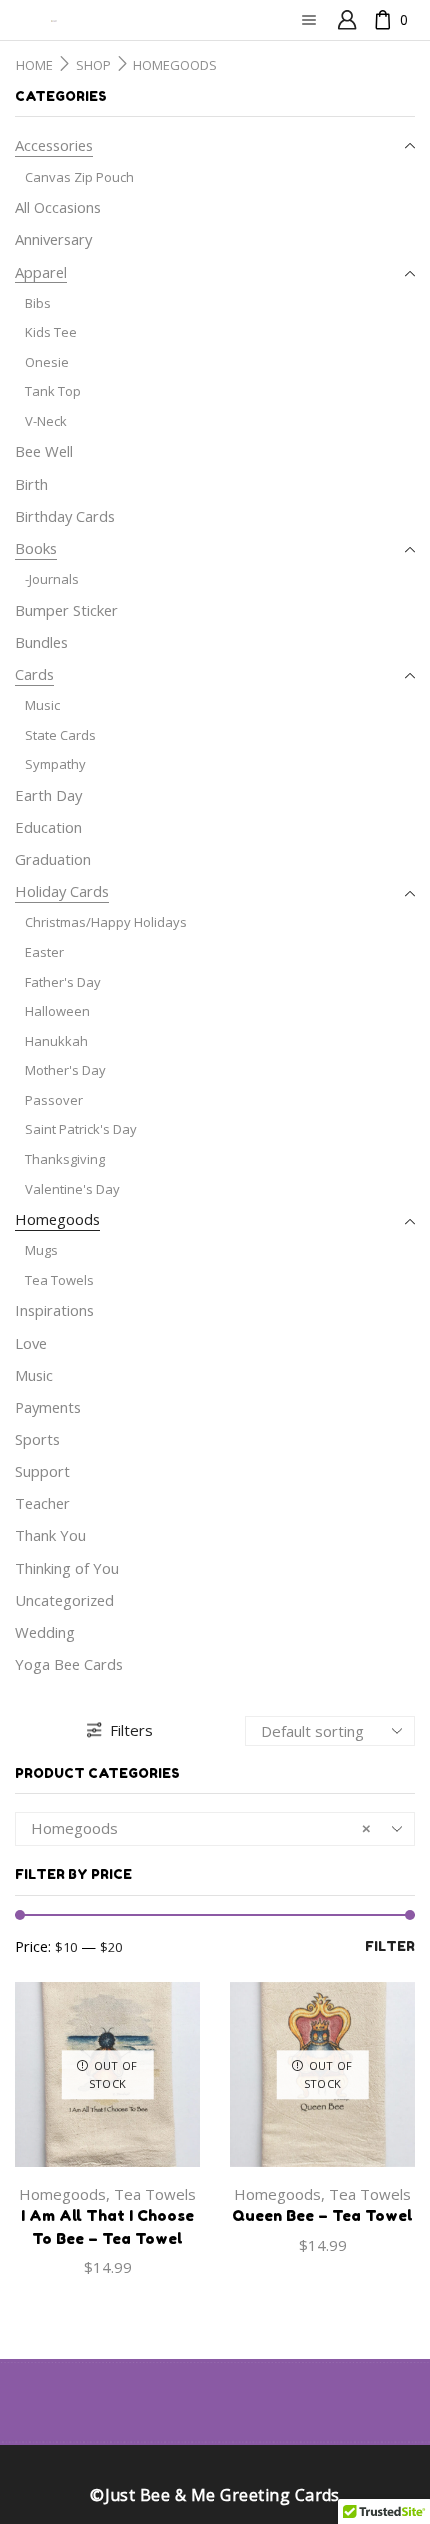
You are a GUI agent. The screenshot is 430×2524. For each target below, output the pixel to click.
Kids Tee (51, 332)
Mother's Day (65, 1070)
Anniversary (53, 239)
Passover (54, 1100)
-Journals (52, 579)
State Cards (60, 735)
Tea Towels (155, 2194)
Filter (390, 1946)
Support (42, 1471)
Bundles (41, 642)
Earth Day (48, 795)
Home (34, 65)
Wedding (45, 1632)
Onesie (47, 362)
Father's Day (63, 982)
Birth (31, 484)
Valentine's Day (72, 1189)
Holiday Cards (62, 891)
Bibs (38, 303)
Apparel (41, 272)
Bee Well (44, 451)
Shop (93, 65)
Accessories (54, 145)
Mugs (41, 1250)
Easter (44, 952)
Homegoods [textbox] (201, 1828)
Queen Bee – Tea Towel (322, 2215)
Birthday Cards (65, 516)
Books (36, 548)
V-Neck (46, 421)
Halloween (57, 1011)
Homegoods (62, 2194)
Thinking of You (67, 1568)
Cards (34, 674)
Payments (48, 1407)
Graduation (53, 859)
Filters (131, 1730)
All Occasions (58, 207)
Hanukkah (56, 1041)
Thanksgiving (65, 1159)
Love (31, 1343)
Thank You (50, 1535)
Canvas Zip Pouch (79, 177)
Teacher (42, 1503)
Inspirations (54, 1310)
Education (48, 827)
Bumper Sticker (66, 610)
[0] (376, 20)
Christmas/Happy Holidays (106, 922)
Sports (37, 1439)
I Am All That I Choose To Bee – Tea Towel (107, 2226)
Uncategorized (64, 1600)
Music (42, 705)
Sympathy (55, 764)
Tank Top (53, 391)
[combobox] (215, 1829)
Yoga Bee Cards (69, 1664)
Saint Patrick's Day (81, 1129)
